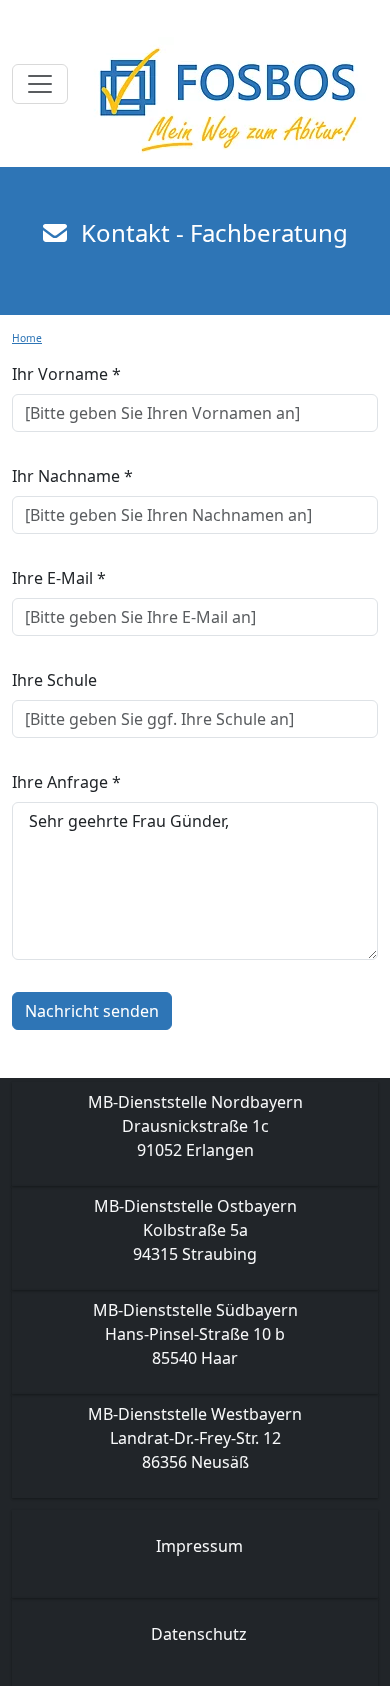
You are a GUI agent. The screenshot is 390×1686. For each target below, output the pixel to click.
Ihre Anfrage (66, 782)
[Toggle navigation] (40, 84)
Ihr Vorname (66, 374)
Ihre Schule (54, 680)
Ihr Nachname (72, 476)
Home (27, 338)
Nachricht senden (92, 1011)
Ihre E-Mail (59, 578)
